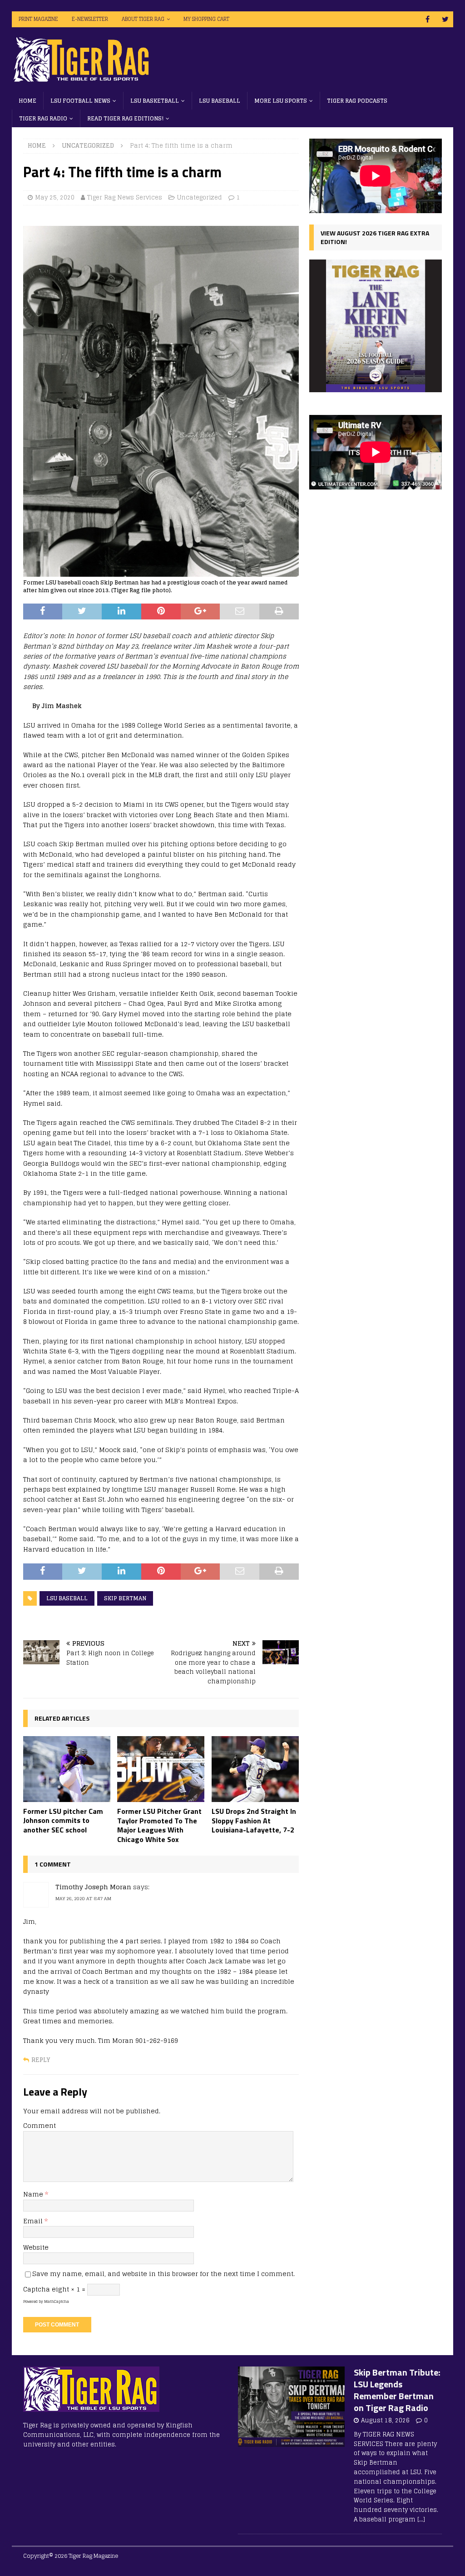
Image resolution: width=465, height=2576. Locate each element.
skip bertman (125, 1598)
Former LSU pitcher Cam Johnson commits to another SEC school (63, 1821)
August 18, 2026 (385, 2420)
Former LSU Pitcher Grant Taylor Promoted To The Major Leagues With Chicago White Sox (159, 1825)
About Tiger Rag (143, 19)
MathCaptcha (57, 2301)
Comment (40, 2125)
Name (34, 2194)
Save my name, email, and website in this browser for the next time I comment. (163, 2274)
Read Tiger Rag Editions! (125, 118)
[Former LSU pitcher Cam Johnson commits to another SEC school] (67, 1769)
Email (34, 2221)
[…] (421, 2519)
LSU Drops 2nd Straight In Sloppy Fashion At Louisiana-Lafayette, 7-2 (254, 1821)
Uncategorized (200, 197)
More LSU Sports (281, 101)
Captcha (37, 2289)
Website (36, 2247)
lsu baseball (67, 1598)
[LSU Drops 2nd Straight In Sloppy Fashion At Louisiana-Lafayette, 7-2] (255, 1769)
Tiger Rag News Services (125, 197)
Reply (41, 2060)
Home (27, 101)
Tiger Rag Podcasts (357, 101)
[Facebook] (428, 19)
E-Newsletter (90, 19)
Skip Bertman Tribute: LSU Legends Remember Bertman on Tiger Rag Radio (397, 2390)
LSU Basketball (155, 101)
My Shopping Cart (206, 19)
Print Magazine (38, 19)
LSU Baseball (220, 101)
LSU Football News (80, 101)
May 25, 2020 (55, 197)
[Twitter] (445, 19)
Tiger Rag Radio (43, 118)
